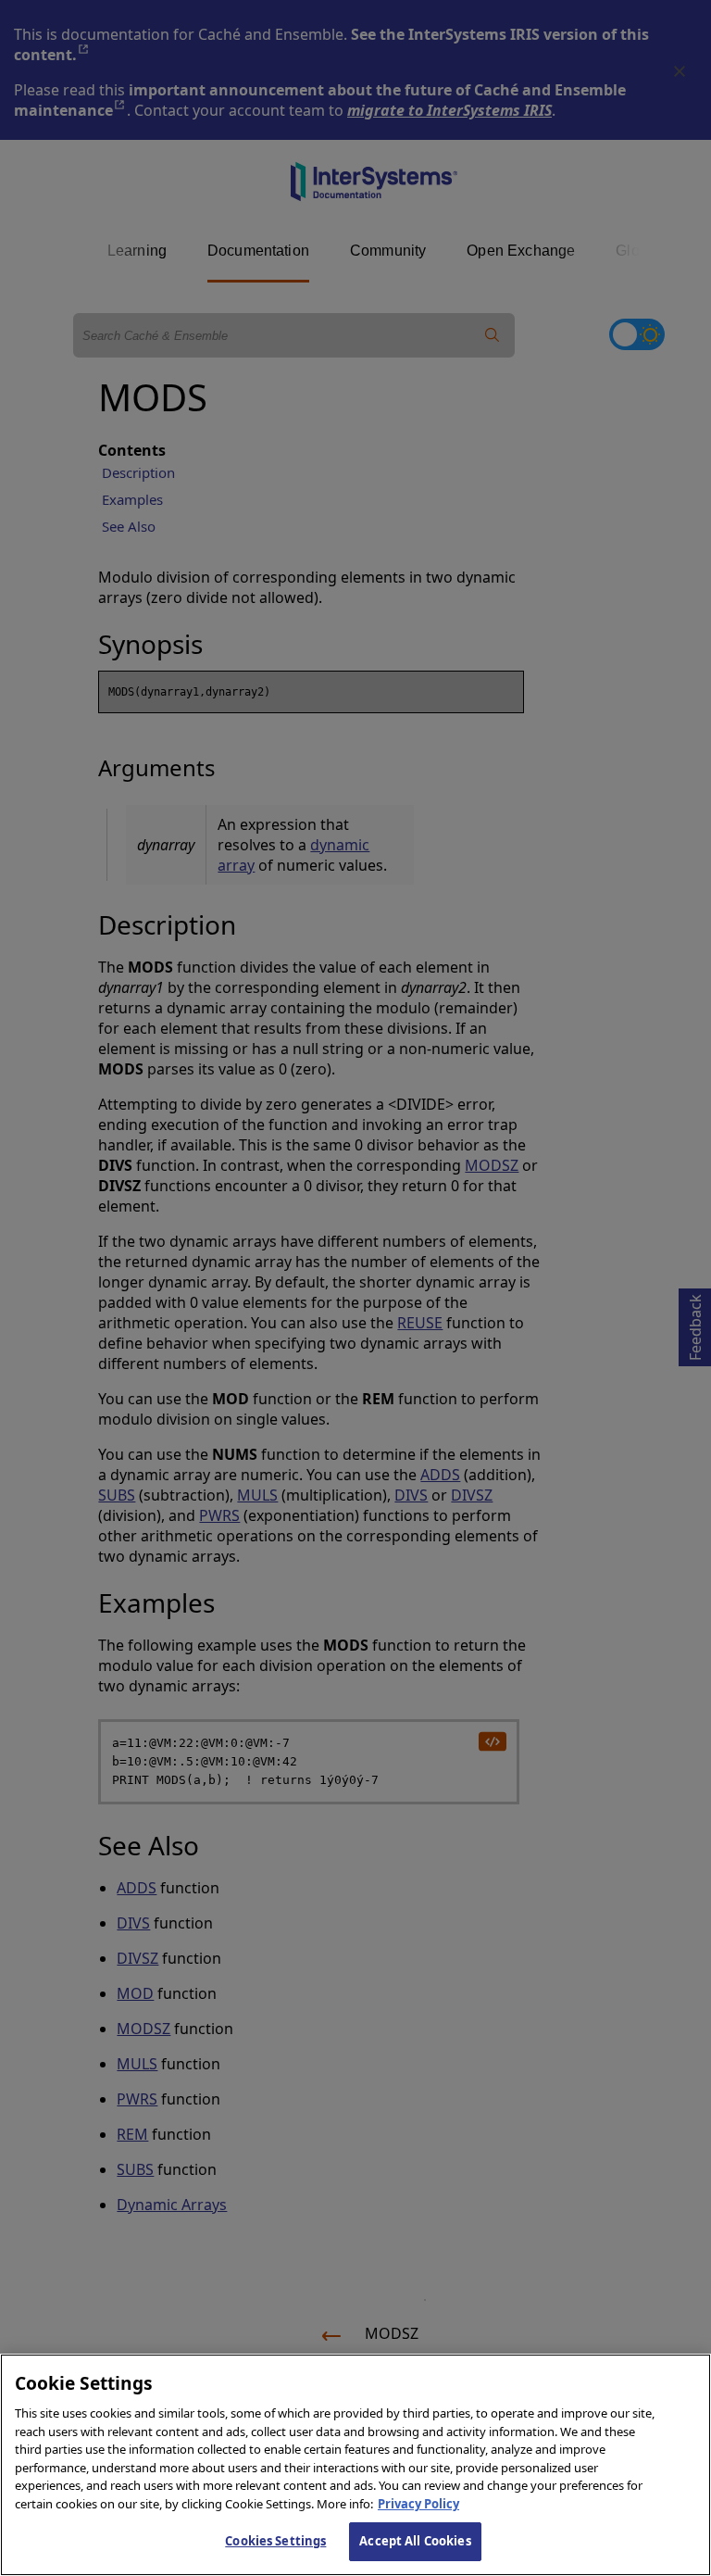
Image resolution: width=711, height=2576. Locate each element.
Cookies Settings (275, 2541)
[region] (355, 2465)
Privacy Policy (418, 2504)
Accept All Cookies (415, 2541)
